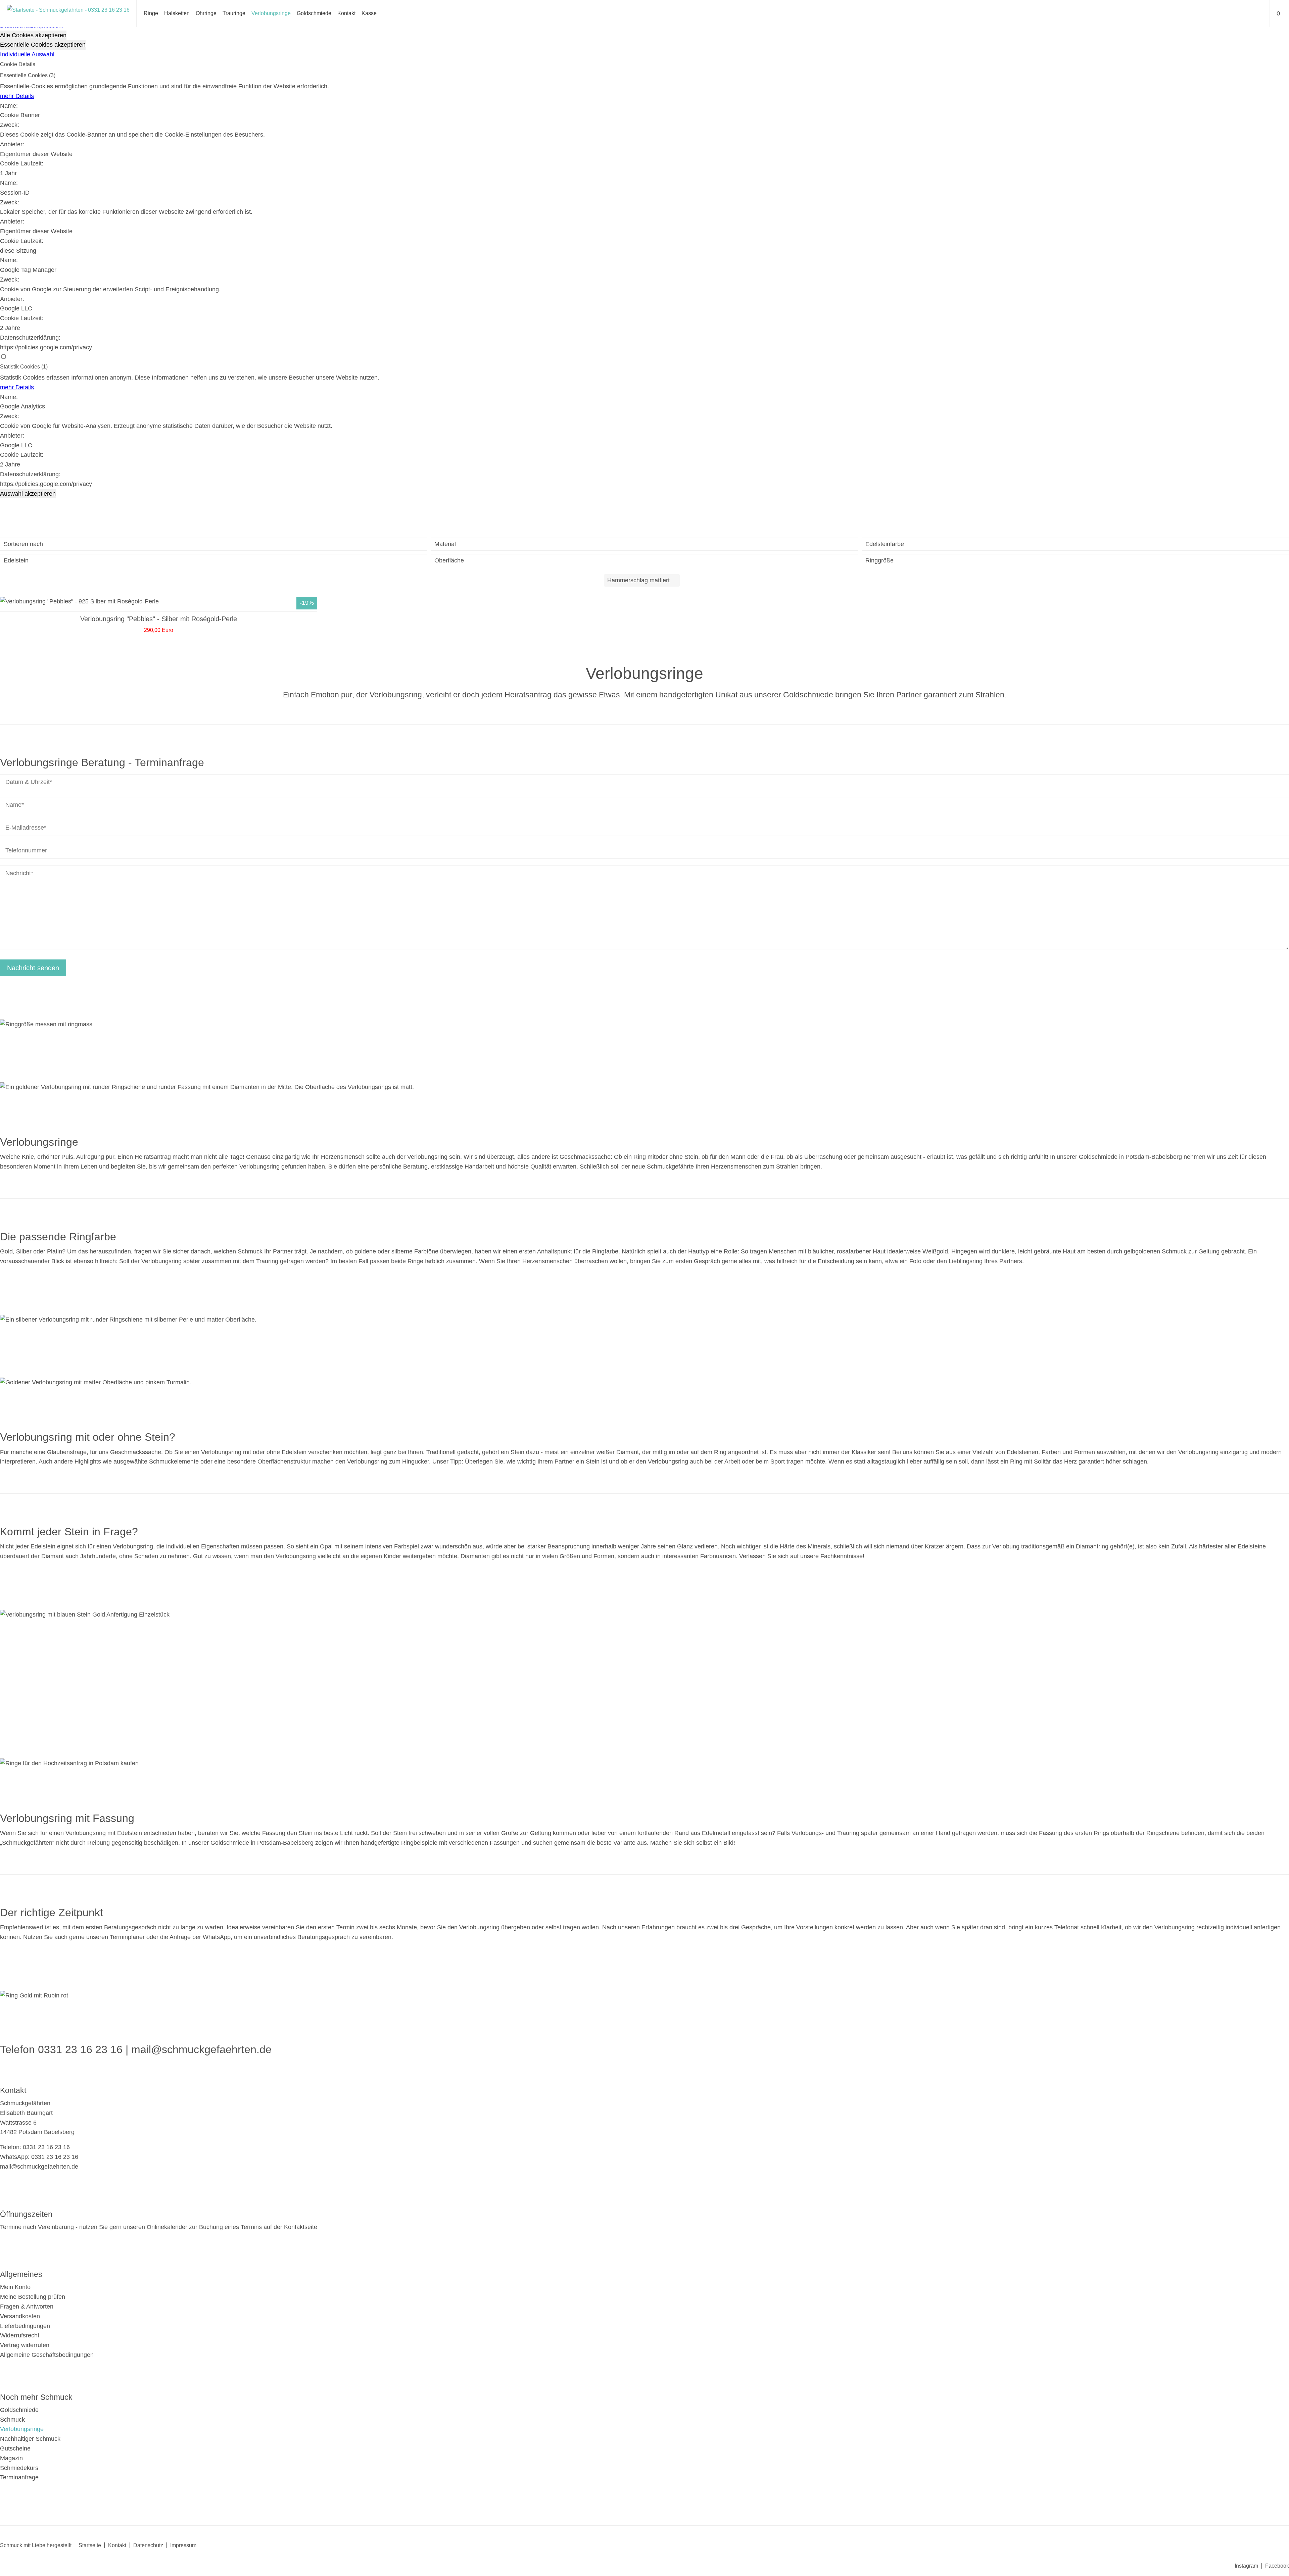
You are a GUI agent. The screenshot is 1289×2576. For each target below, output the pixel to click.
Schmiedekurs (19, 2468)
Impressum (183, 2545)
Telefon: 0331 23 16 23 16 (35, 2147)
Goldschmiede (314, 13)
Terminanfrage (19, 2477)
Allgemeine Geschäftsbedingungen (47, 2355)
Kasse (369, 13)
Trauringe (234, 13)
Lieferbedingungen (25, 2326)
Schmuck (12, 2420)
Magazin (11, 2458)
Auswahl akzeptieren (28, 494)
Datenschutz (148, 2545)
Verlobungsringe (271, 13)
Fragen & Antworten (27, 2307)
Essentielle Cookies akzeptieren (43, 45)
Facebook (1277, 2566)
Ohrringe (206, 13)
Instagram (1246, 2566)
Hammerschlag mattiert (638, 580)
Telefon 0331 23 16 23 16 (61, 2049)
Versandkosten (20, 2316)
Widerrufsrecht (20, 2335)
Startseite (90, 2545)
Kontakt (346, 13)
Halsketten (177, 13)
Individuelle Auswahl (27, 54)
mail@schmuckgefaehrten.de (201, 2049)
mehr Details (17, 96)
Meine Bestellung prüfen (33, 2297)
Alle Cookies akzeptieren (33, 35)
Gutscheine (15, 2448)
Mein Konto (15, 2287)
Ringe (151, 13)
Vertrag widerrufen (25, 2345)
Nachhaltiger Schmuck (30, 2439)
